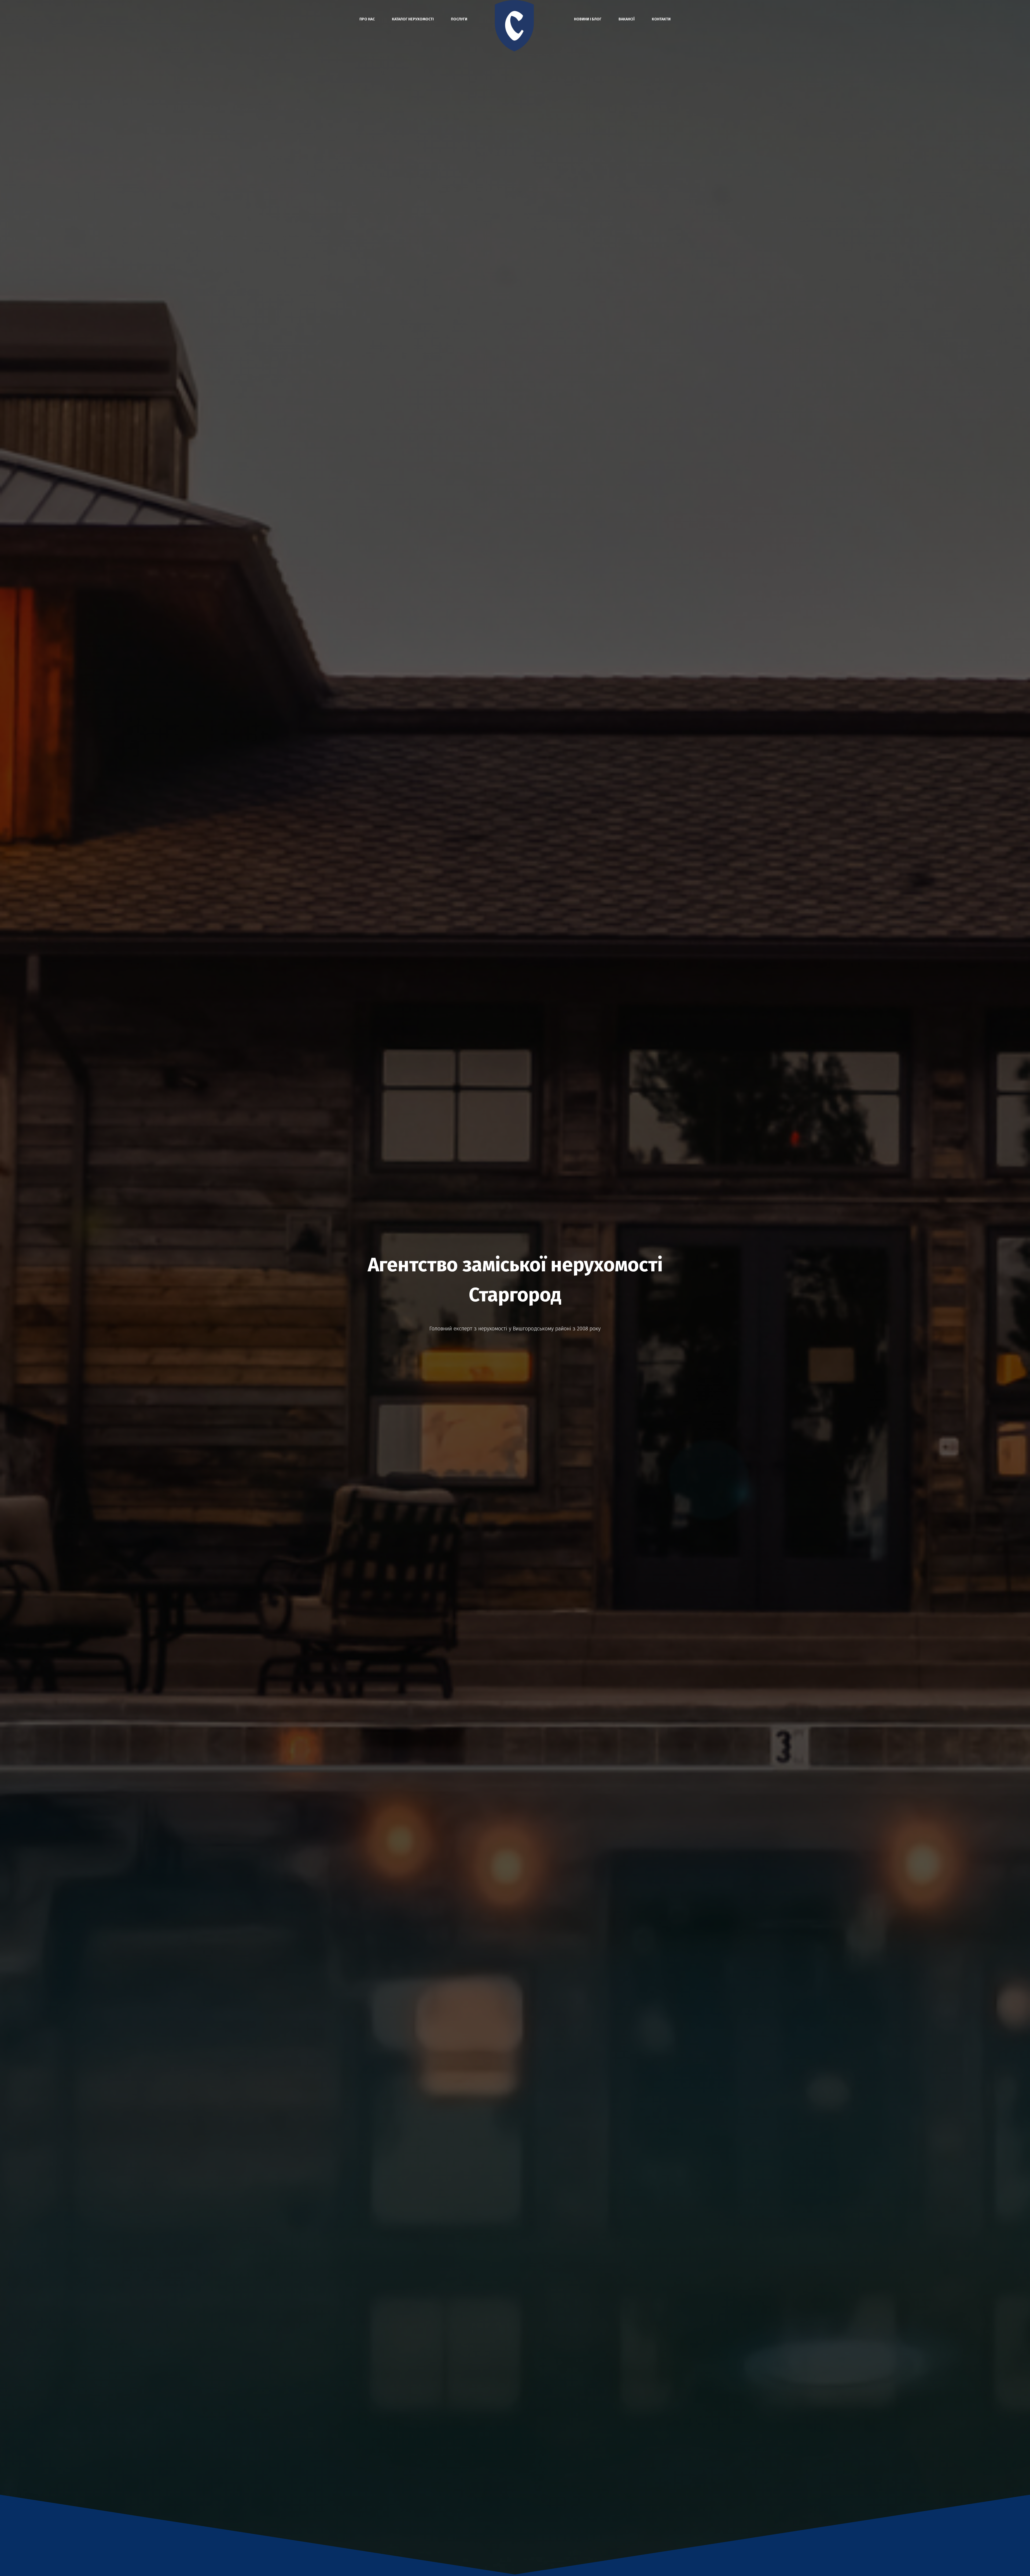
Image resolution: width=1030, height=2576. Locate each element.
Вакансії (627, 19)
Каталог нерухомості (413, 19)
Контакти (661, 19)
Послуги (459, 19)
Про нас (367, 19)
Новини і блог (588, 19)
